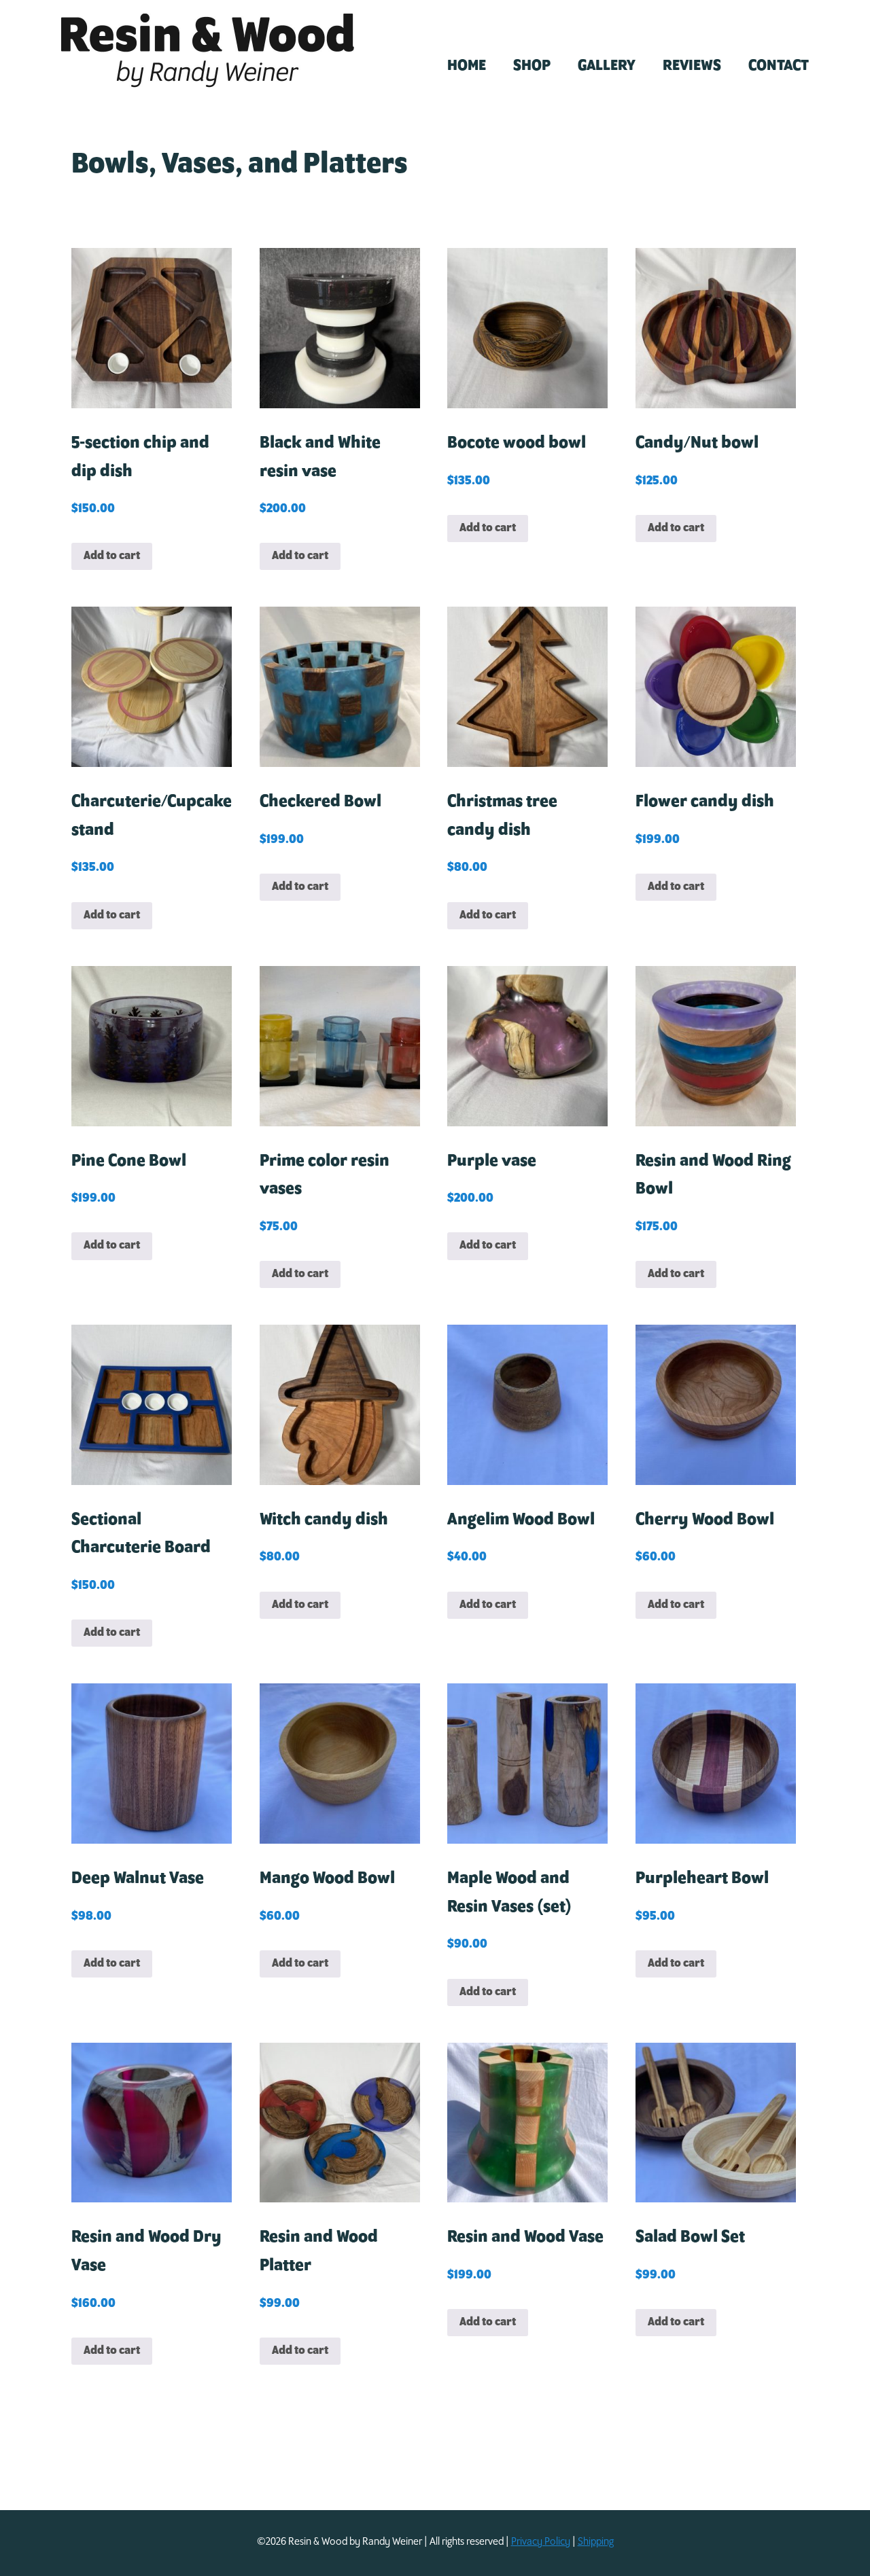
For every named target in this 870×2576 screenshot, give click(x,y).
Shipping (596, 2542)
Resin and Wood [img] (208, 51)
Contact (779, 66)
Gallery (607, 66)
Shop (532, 66)
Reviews (692, 66)
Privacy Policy (541, 2542)
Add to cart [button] (112, 556)
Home (467, 66)
